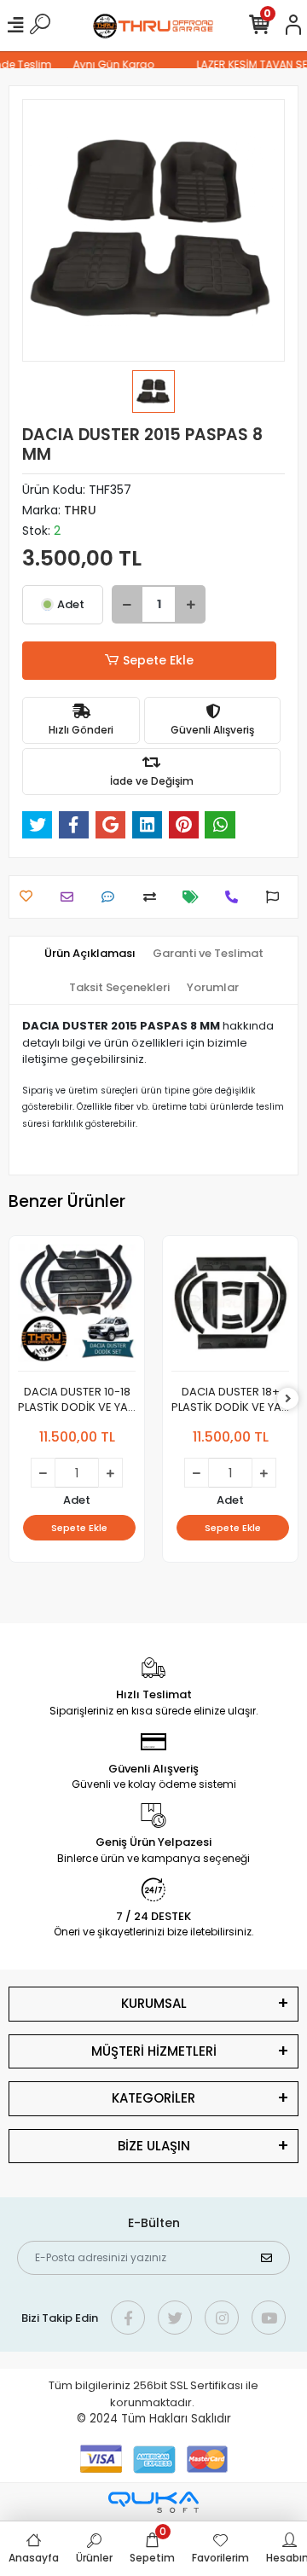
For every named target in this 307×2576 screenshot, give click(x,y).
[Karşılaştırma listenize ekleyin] (154, 897)
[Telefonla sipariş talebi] (236, 897)
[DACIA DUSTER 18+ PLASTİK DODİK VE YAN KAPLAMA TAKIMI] (230, 1308)
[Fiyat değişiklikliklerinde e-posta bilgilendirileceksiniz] (195, 897)
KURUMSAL (154, 2003)
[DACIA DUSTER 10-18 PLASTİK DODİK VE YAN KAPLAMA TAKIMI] (77, 1308)
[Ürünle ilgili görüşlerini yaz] (112, 897)
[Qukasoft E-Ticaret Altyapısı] (153, 2502)
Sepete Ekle (158, 660)
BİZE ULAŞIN (154, 2146)
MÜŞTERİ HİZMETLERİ (154, 2051)
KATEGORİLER (153, 2098)
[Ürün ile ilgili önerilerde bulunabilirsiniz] (277, 897)
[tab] (90, 954)
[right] (288, 1399)
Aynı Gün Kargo (108, 64)
